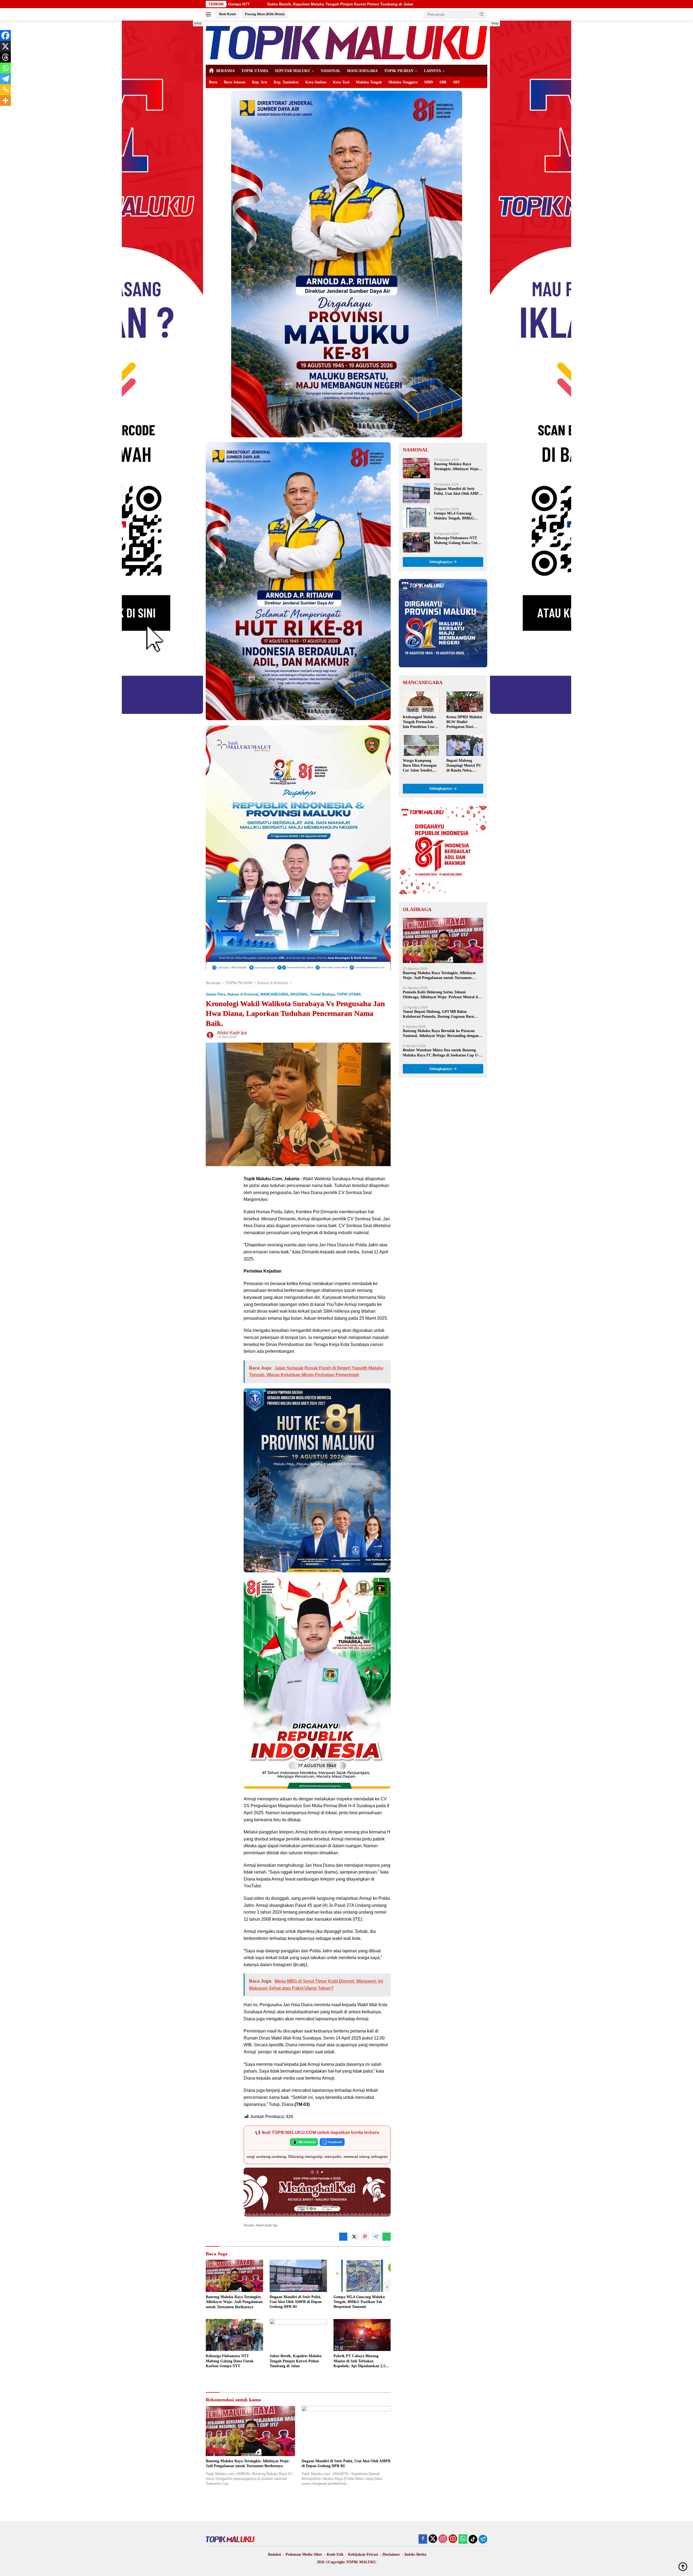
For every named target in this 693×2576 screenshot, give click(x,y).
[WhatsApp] (463, 2539)
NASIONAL (331, 71)
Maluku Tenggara (403, 82)
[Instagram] (443, 2539)
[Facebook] (5, 35)
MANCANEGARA (362, 71)
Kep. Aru (260, 82)
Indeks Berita (415, 2554)
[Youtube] (453, 2539)
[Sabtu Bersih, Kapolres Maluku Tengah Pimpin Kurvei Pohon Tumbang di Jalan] (298, 2335)
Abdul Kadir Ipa (232, 1033)
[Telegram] (5, 79)
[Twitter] (433, 2539)
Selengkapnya (441, 562)
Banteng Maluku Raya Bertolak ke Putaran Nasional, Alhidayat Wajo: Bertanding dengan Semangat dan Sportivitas (441, 1034)
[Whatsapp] (5, 68)
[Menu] (209, 14)
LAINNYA (432, 71)
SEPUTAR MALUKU (292, 71)
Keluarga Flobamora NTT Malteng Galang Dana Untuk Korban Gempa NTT (230, 2361)
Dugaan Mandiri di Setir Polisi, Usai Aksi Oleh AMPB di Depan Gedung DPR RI (296, 2302)
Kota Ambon (316, 82)
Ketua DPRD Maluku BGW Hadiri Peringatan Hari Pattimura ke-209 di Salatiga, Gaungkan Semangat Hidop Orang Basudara (464, 723)
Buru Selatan (235, 82)
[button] (482, 14)
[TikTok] (473, 2539)
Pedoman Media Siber (304, 2554)
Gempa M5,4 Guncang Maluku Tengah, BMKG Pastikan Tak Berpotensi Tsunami (359, 2302)
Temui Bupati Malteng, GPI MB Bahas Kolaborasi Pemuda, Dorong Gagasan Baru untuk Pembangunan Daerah (438, 1014)
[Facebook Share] (343, 2237)
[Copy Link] (5, 90)
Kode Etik (335, 2554)
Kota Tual (341, 82)
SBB (443, 82)
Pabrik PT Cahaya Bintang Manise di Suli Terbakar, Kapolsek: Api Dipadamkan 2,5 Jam (359, 2361)
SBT (456, 82)
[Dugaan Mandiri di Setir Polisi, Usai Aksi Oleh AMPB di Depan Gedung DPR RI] (298, 2276)
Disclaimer (391, 2554)
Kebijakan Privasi (363, 2554)
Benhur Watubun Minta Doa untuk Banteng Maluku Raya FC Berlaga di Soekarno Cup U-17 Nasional (443, 1053)
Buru (213, 82)
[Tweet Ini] (354, 2237)
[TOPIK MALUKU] (346, 42)
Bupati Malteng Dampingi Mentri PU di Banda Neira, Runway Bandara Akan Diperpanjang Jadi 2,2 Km (464, 766)
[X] (5, 46)
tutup (198, 23)
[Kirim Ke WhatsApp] (387, 2237)
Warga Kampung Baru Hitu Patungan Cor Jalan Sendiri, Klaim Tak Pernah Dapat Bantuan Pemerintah (420, 766)
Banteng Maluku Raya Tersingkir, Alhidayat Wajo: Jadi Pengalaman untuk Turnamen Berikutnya (234, 2302)
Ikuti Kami (227, 14)
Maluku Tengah (369, 82)
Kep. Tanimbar (286, 82)
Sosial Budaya (323, 994)
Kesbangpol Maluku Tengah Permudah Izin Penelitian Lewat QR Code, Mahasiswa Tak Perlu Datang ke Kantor (420, 723)
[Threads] (5, 57)
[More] (5, 100)
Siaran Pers (215, 994)
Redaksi (274, 2554)
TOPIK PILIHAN (399, 71)
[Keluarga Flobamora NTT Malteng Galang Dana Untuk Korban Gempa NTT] (234, 2335)
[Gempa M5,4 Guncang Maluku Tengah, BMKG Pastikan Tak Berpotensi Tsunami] (362, 2276)
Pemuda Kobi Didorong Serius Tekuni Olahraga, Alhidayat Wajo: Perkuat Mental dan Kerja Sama (442, 995)
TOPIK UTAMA (255, 71)
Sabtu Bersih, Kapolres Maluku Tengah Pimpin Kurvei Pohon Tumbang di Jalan (296, 2361)
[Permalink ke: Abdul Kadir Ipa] (210, 1035)
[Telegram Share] (376, 2237)
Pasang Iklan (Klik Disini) (265, 14)
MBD (429, 82)
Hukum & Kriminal (243, 994)
